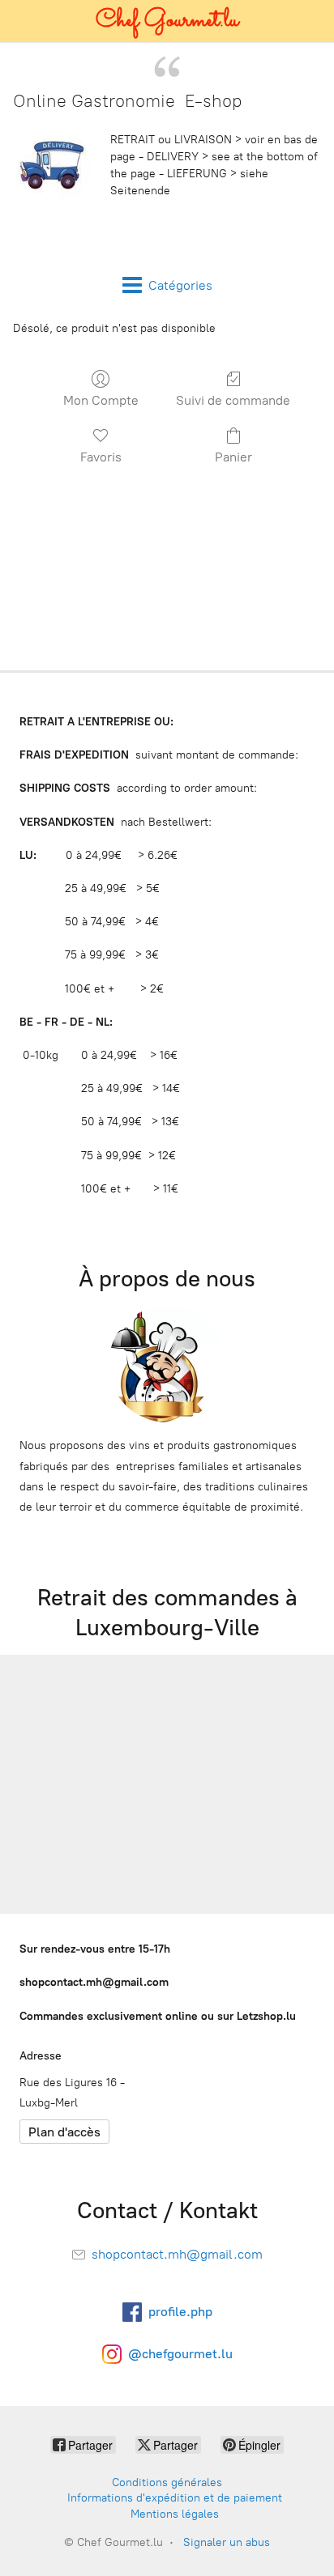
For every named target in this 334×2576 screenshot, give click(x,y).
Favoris (101, 457)
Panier (233, 457)
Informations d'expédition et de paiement (175, 2498)
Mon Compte (101, 400)
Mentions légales (175, 2514)
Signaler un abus (227, 2542)
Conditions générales (167, 2482)
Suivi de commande (233, 400)
